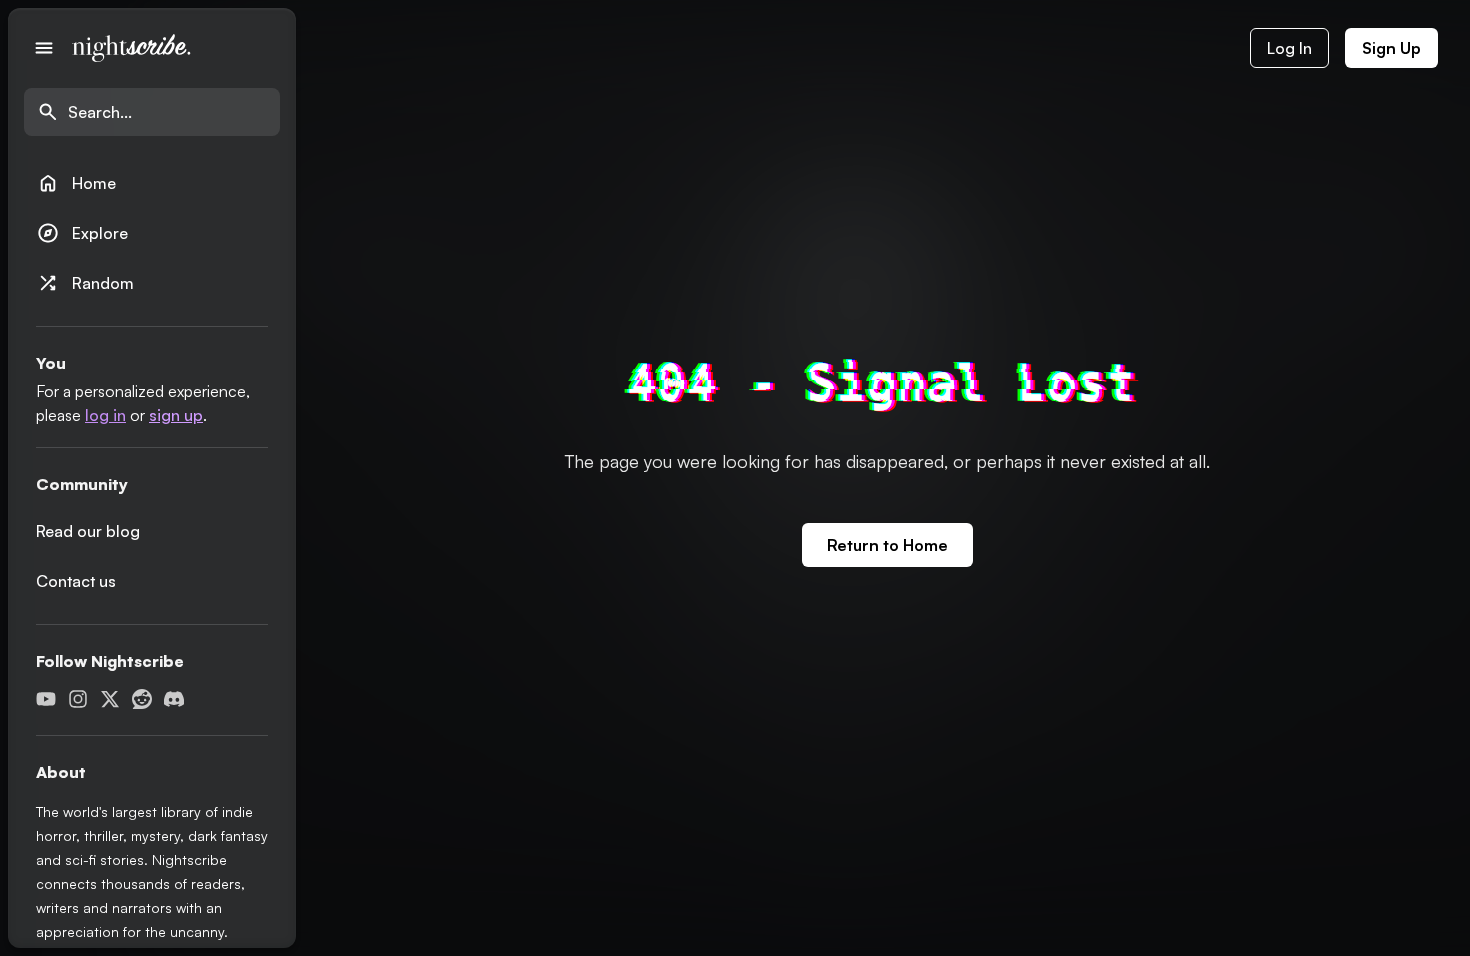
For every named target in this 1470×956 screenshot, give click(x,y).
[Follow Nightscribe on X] (110, 699)
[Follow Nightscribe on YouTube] (46, 699)
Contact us (76, 581)
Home (76, 183)
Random (85, 283)
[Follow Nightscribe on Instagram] (78, 699)
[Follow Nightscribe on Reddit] (142, 699)
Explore (82, 233)
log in (105, 415)
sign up (176, 415)
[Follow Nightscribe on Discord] (174, 699)
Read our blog (88, 531)
